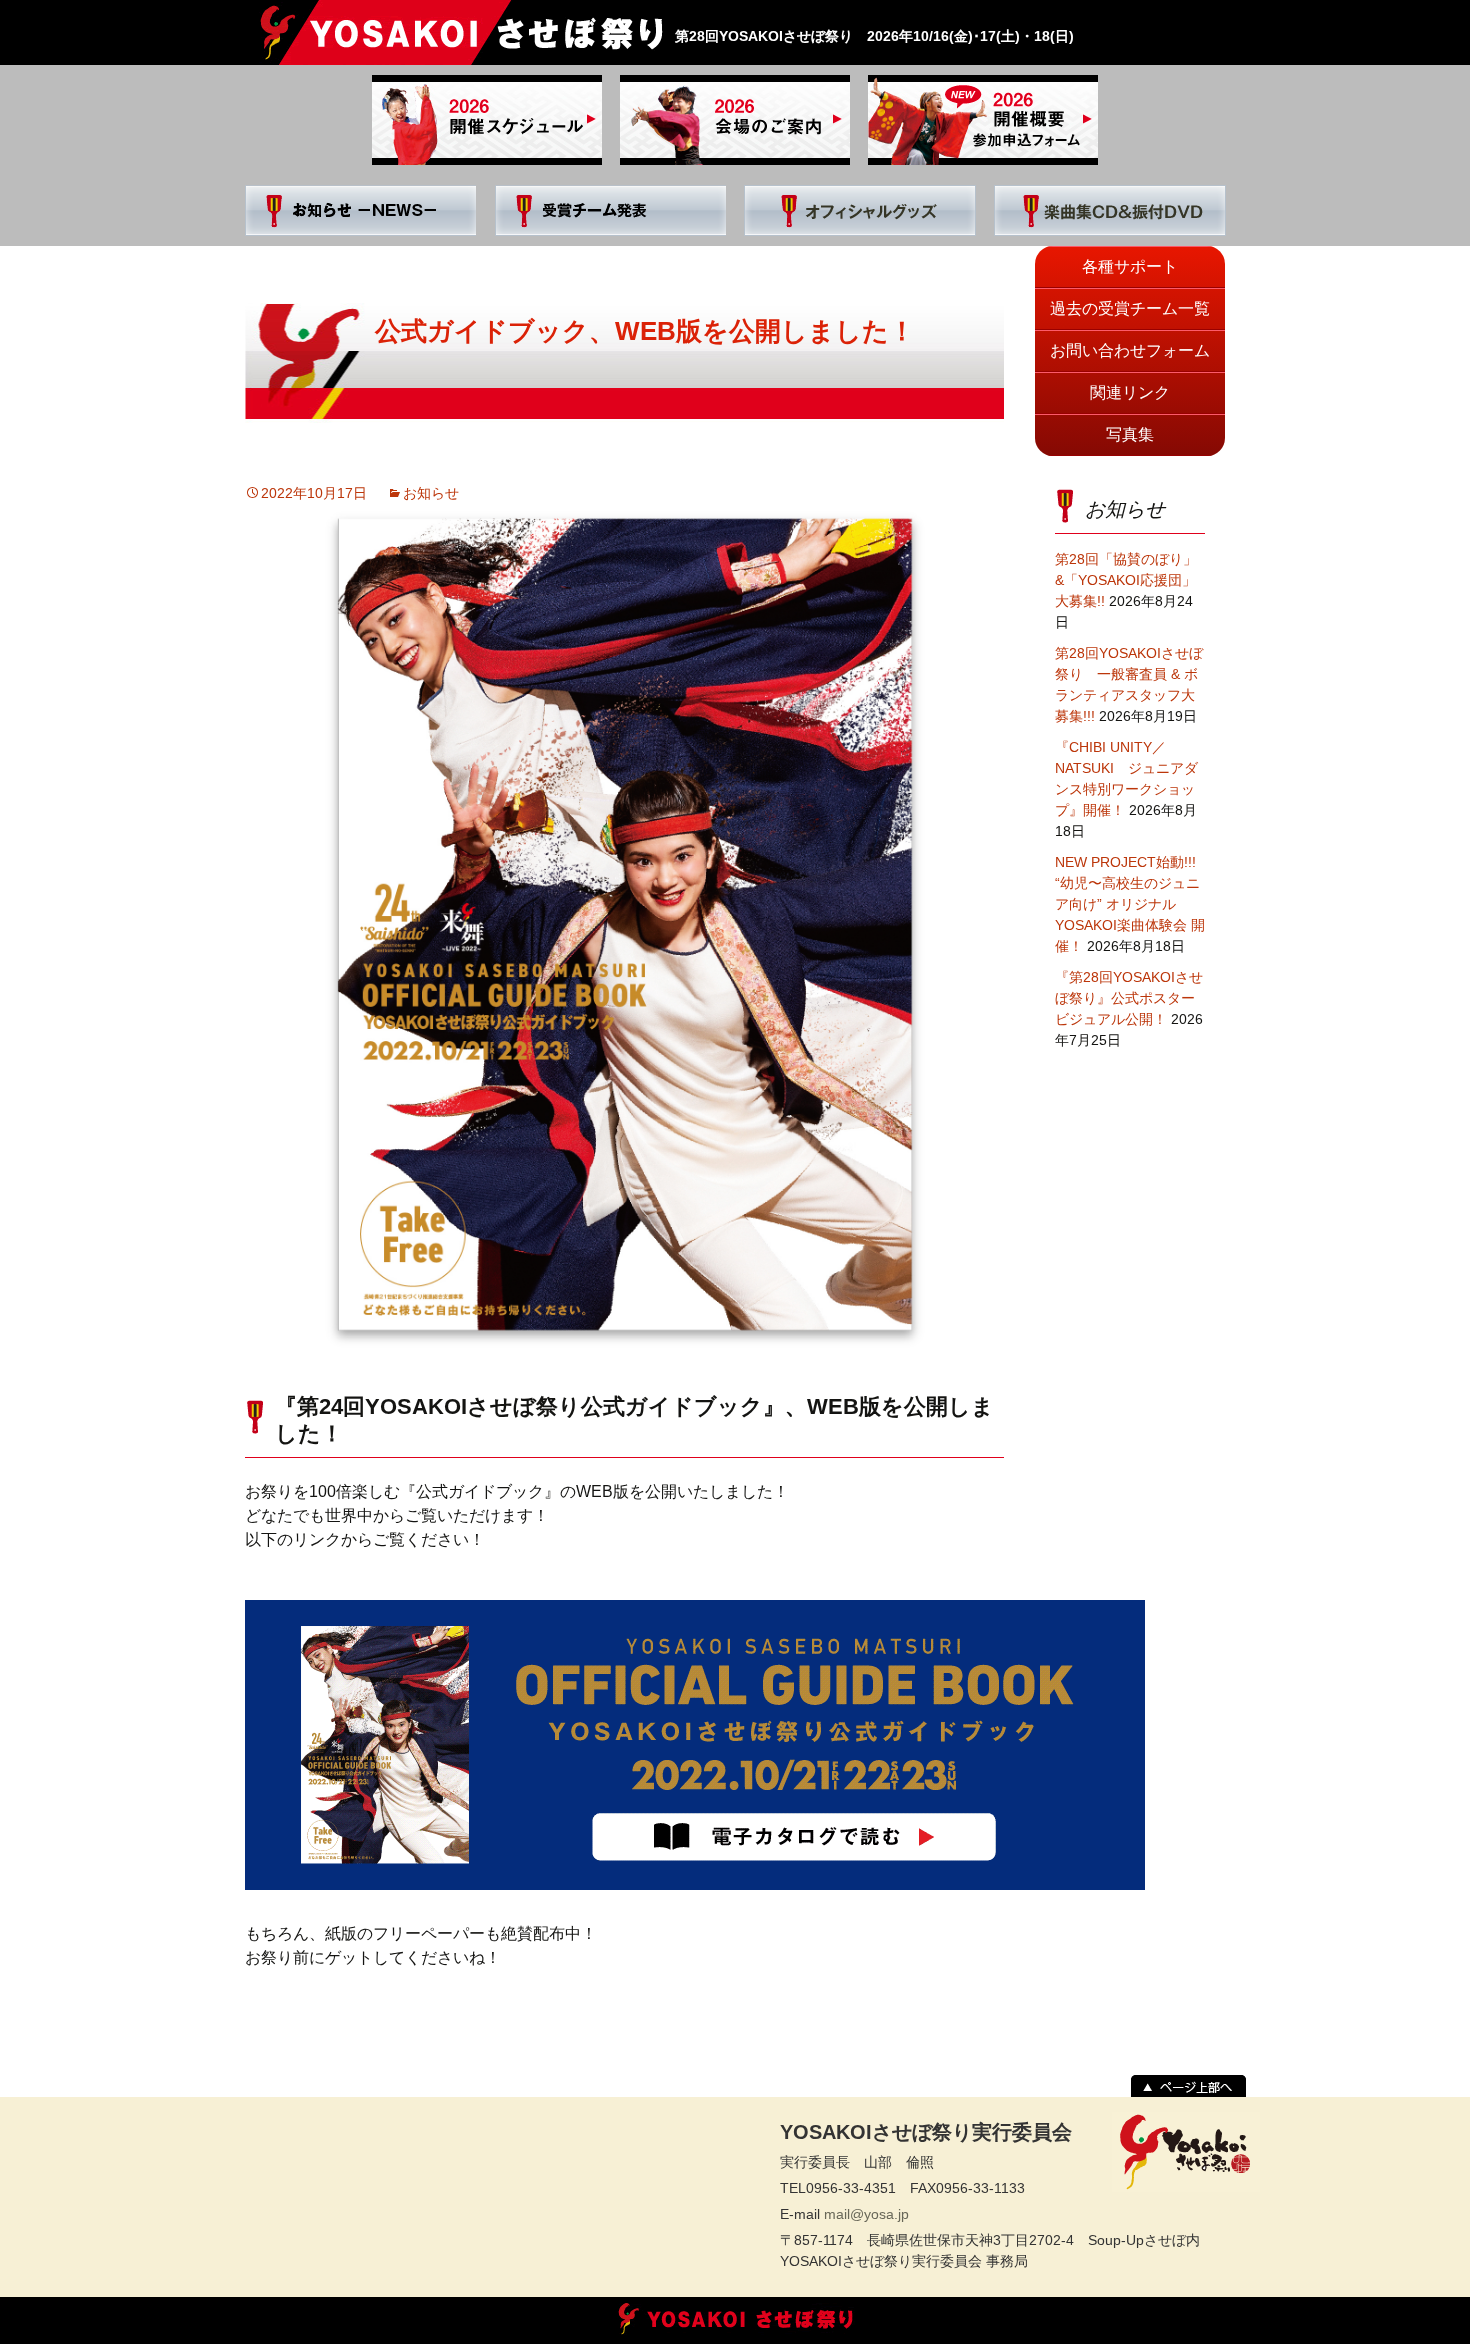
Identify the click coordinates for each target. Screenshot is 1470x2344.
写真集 (1130, 434)
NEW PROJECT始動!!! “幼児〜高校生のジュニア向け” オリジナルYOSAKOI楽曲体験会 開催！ (1130, 904)
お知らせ (431, 493)
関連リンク (1130, 392)
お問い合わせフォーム (1130, 350)
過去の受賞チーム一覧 (1130, 308)
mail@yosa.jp (866, 2214)
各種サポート (1130, 266)
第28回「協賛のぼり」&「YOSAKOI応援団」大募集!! (1126, 580)
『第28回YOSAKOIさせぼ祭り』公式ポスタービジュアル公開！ (1129, 998)
